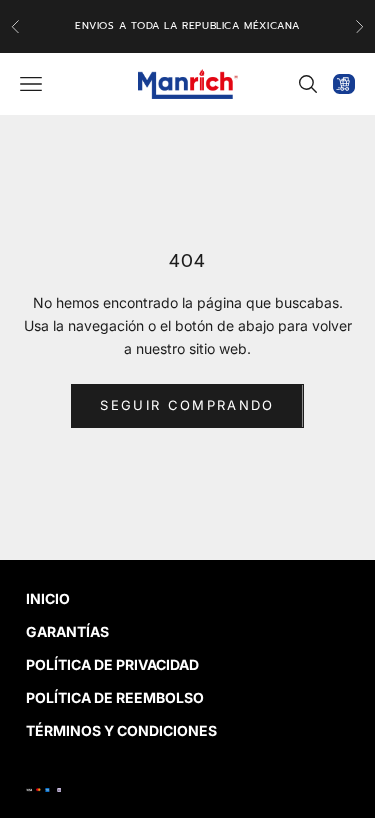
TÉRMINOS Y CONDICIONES (121, 730)
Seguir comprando (187, 405)
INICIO (48, 598)
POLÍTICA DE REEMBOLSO (115, 697)
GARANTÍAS (67, 631)
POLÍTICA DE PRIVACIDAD (112, 664)
